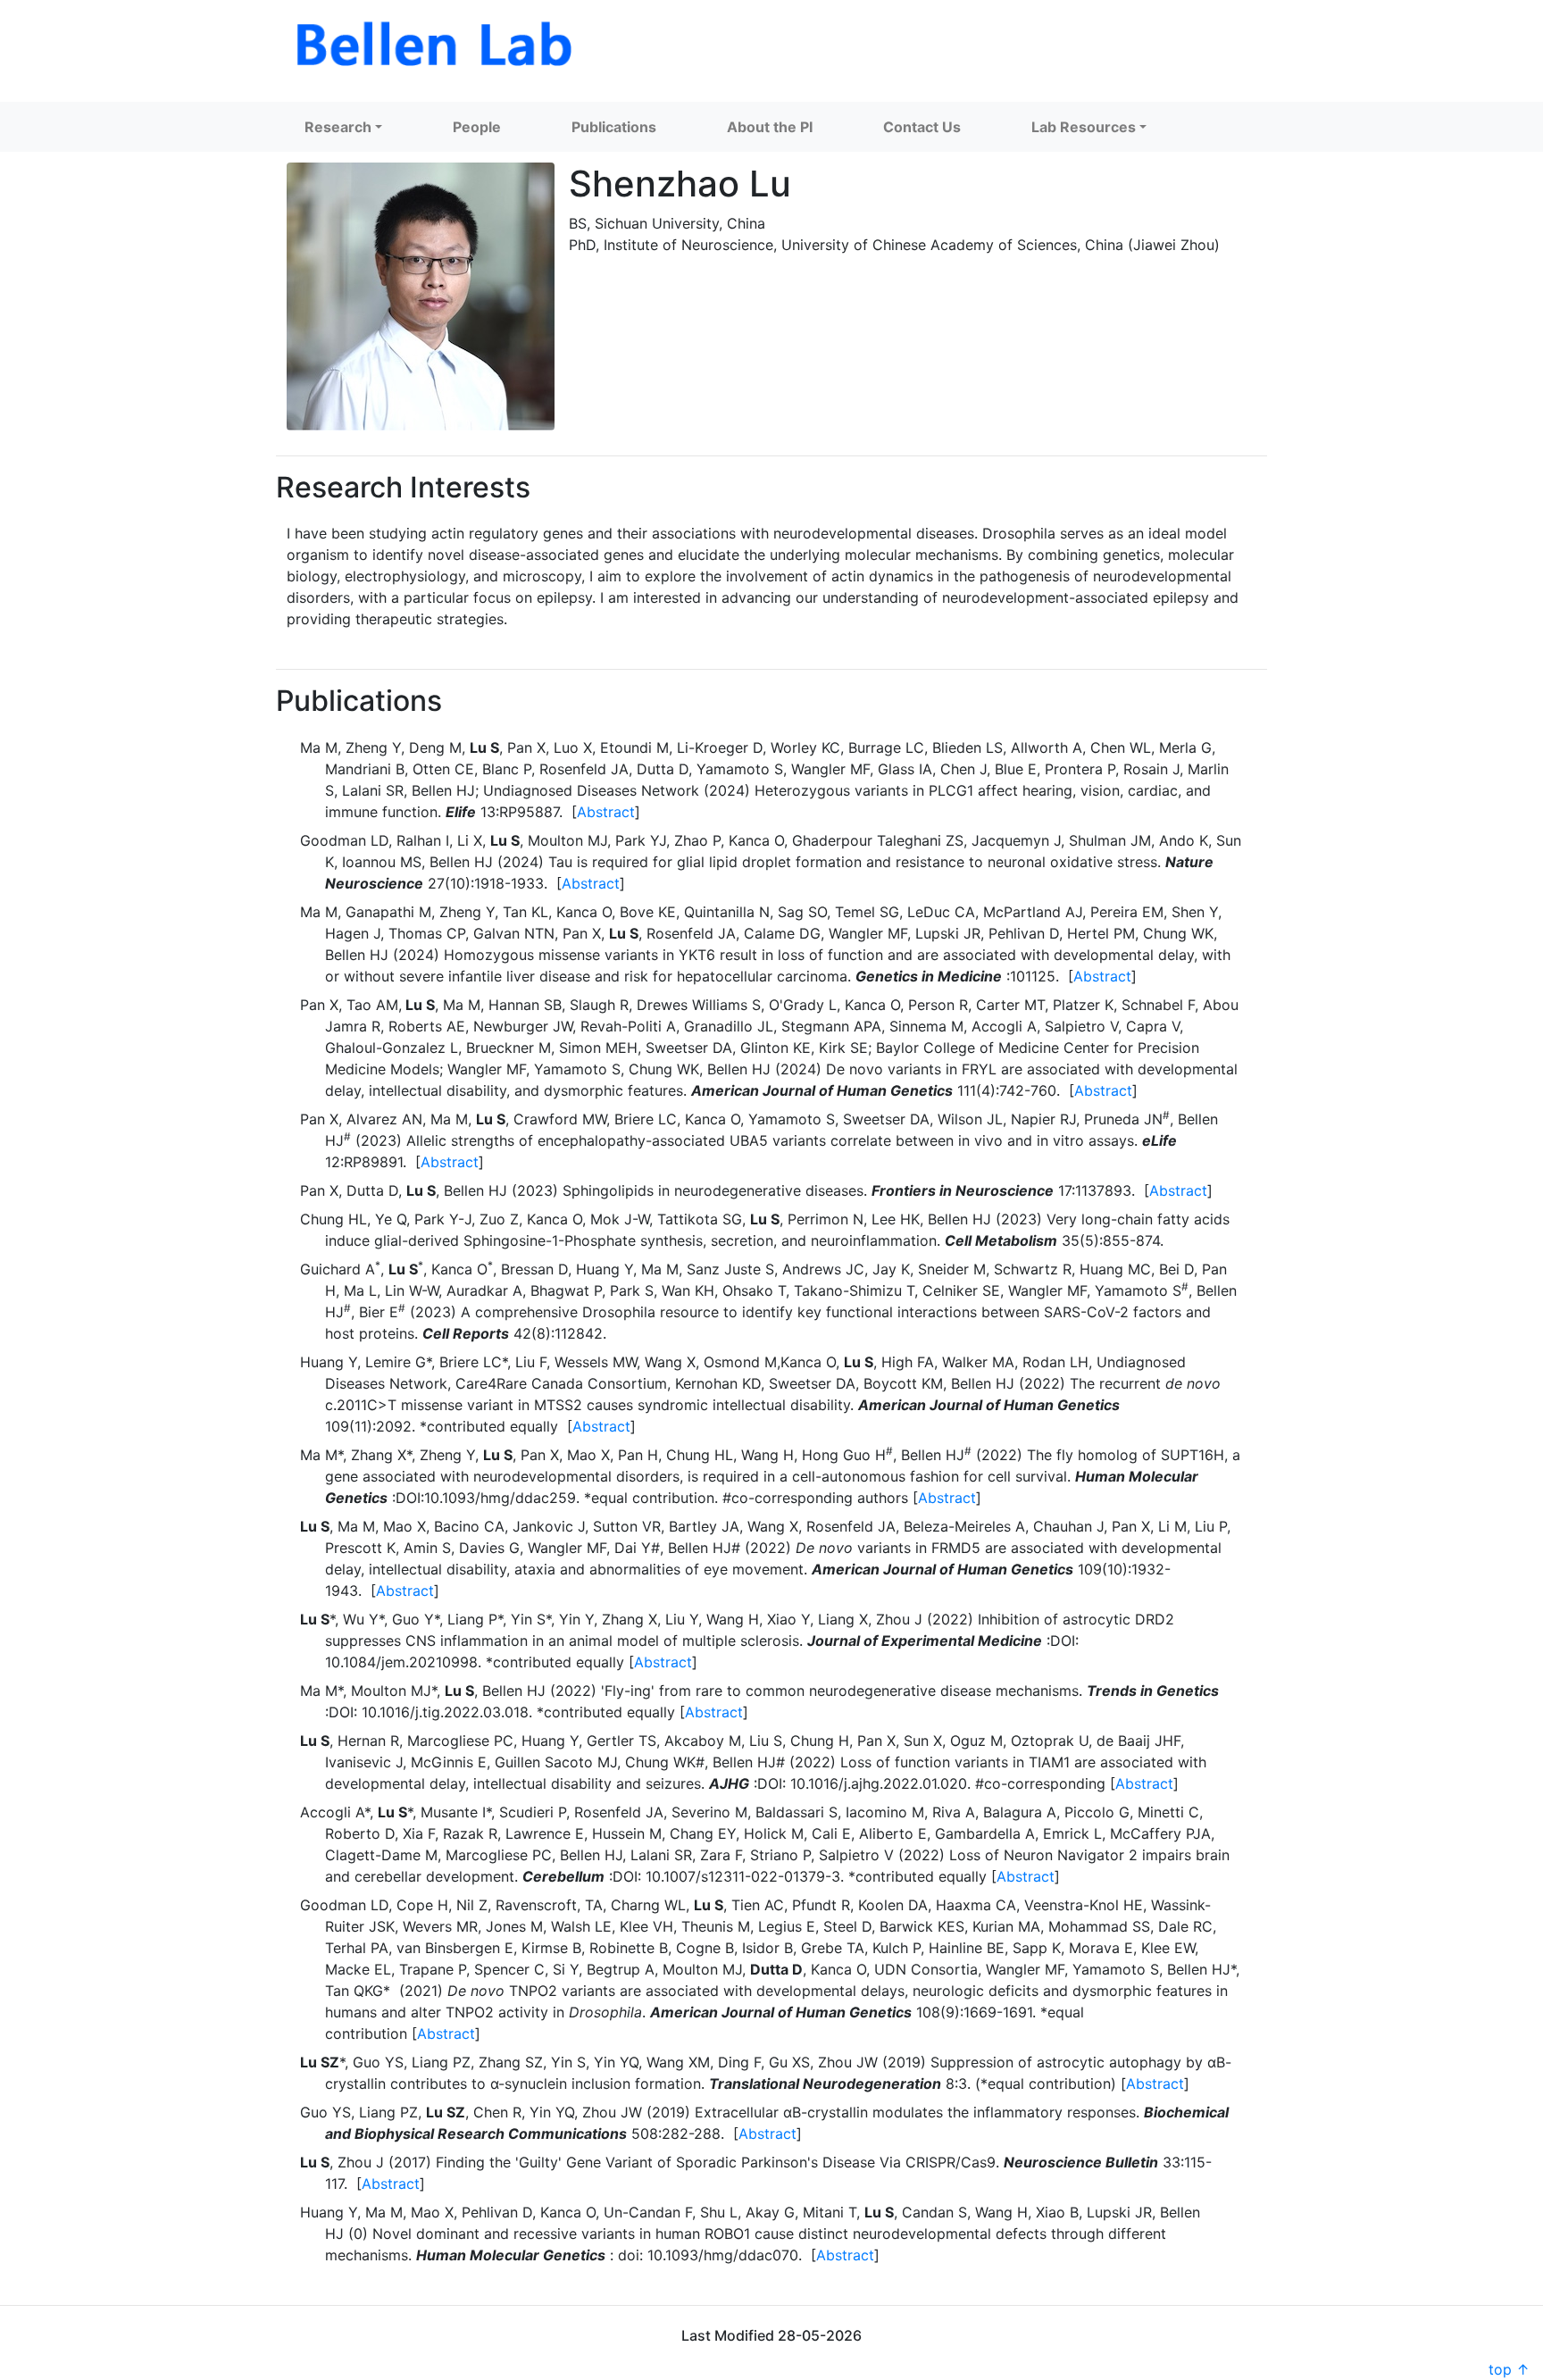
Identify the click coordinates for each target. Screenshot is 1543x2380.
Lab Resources (1084, 127)
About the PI (770, 127)
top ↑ (1509, 2369)
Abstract (606, 812)
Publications (614, 127)
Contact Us (922, 127)
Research (338, 127)
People (477, 127)
